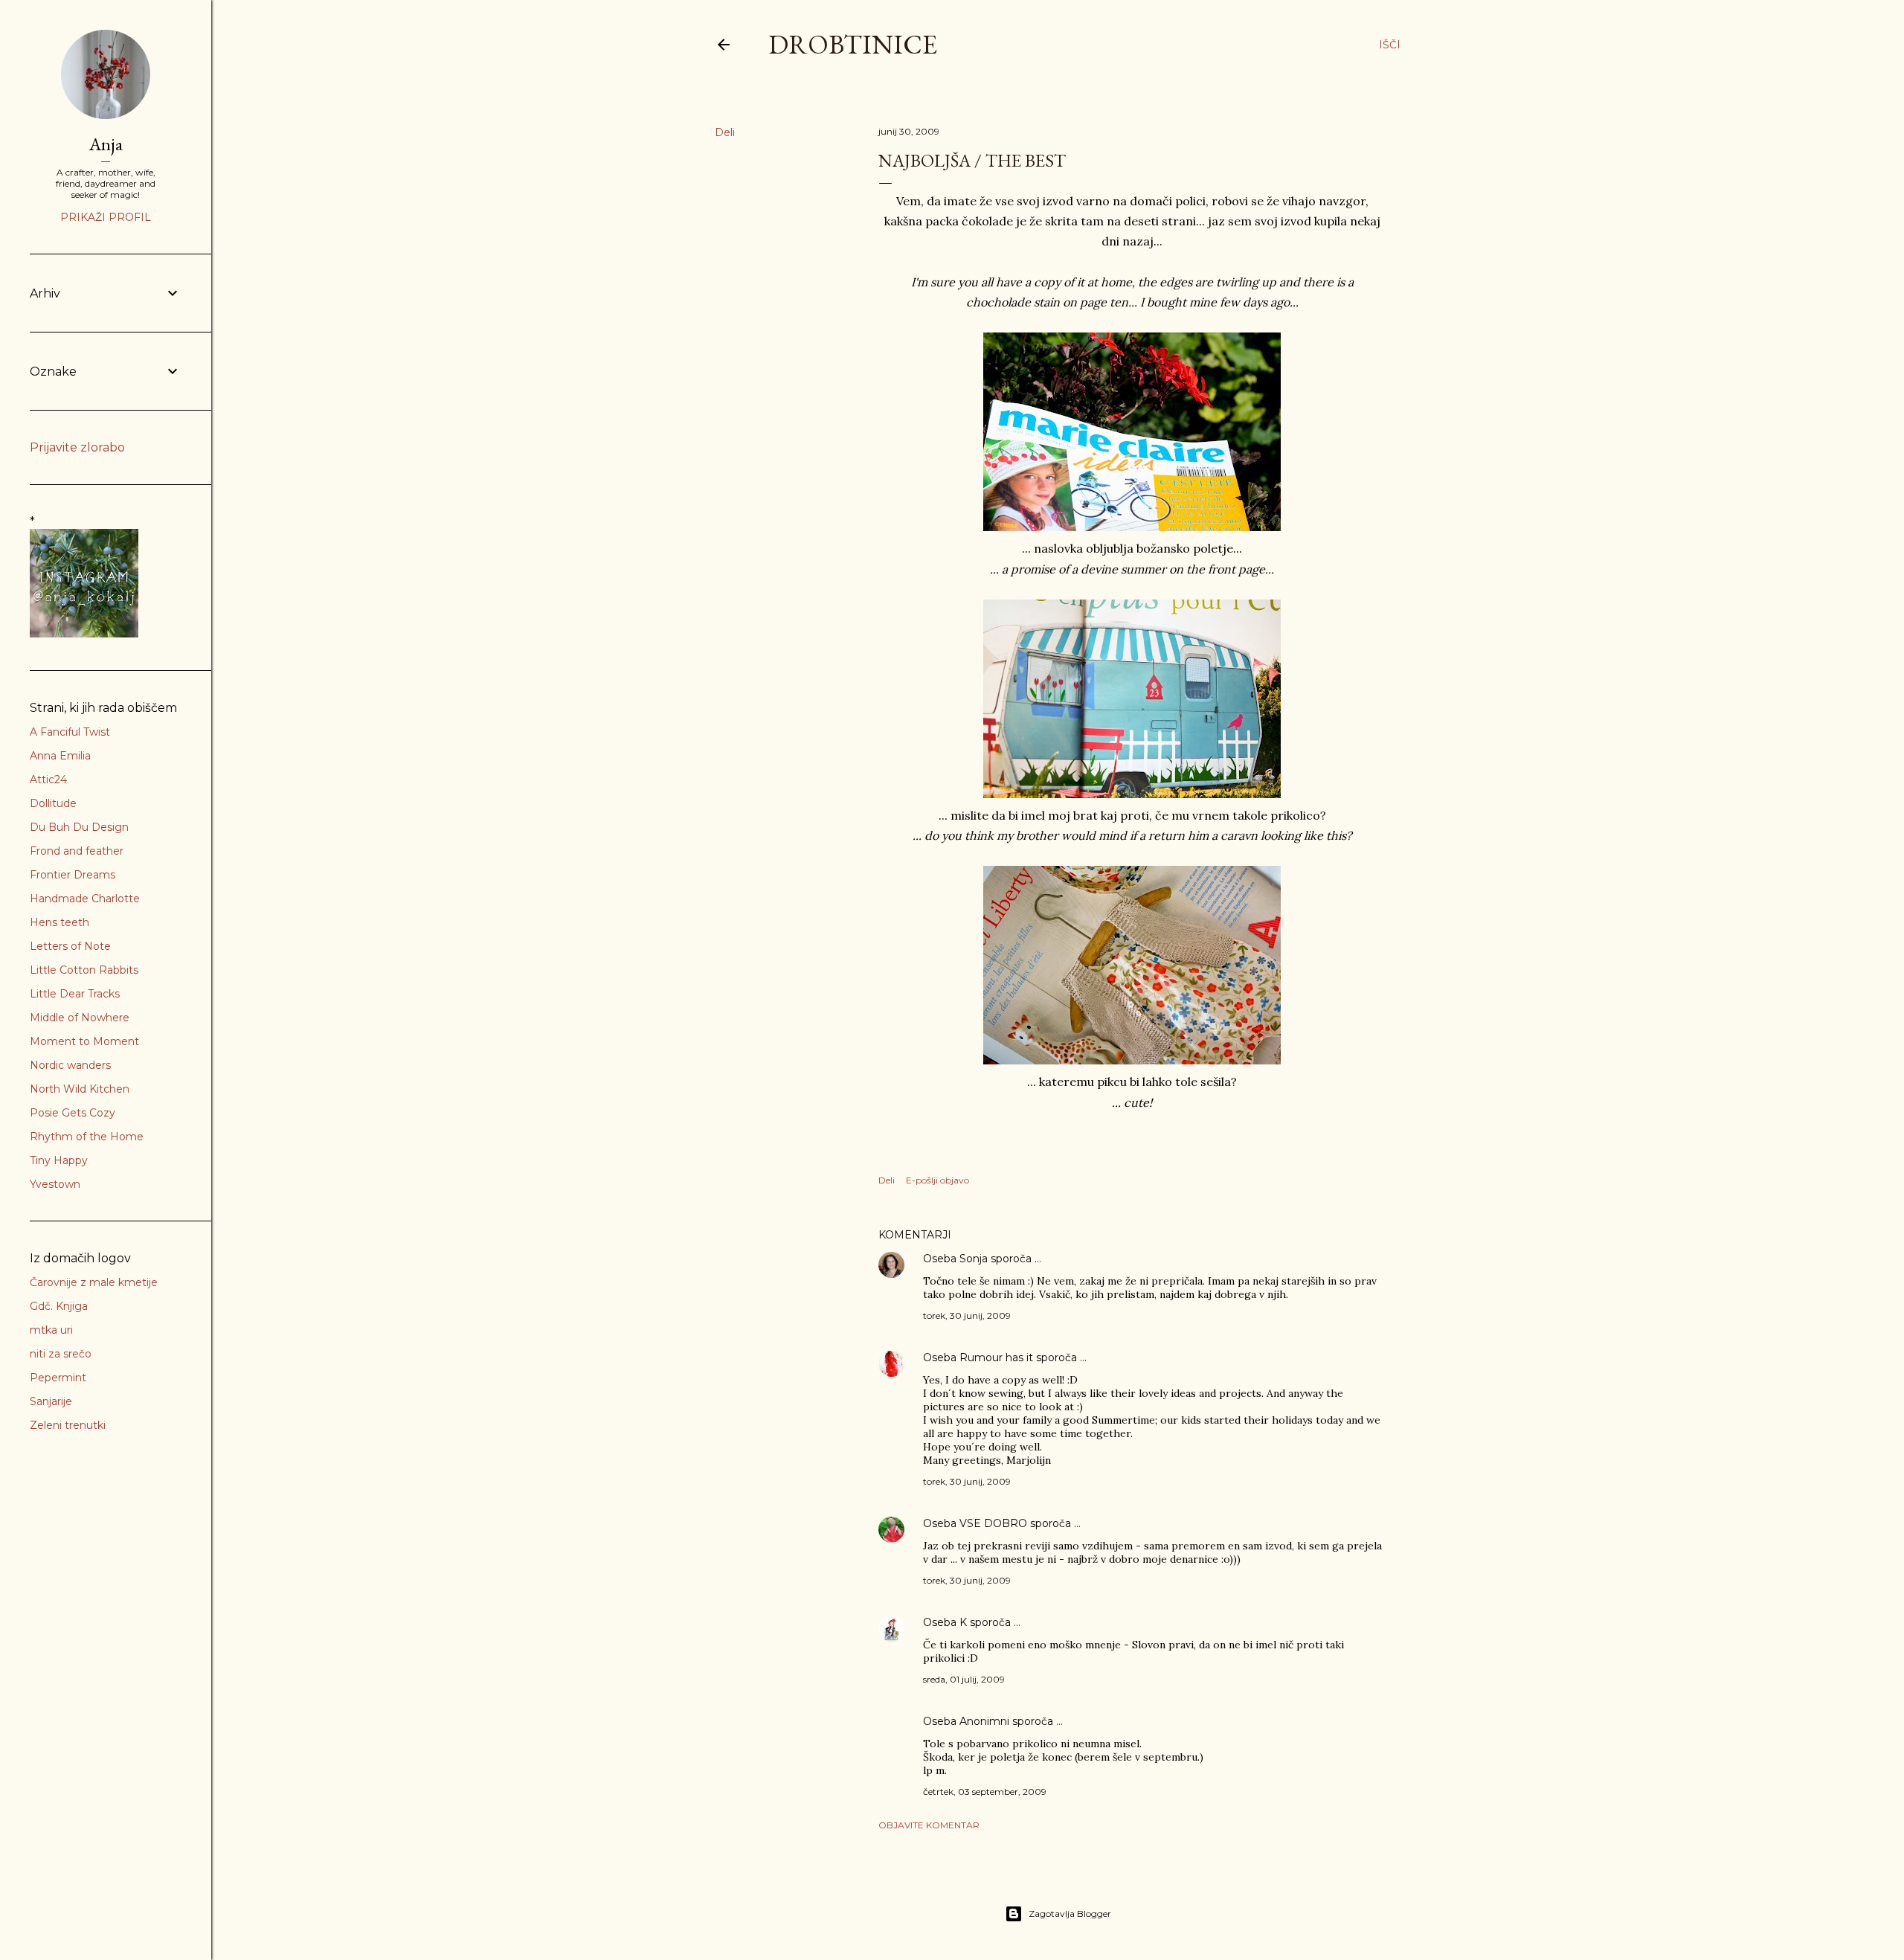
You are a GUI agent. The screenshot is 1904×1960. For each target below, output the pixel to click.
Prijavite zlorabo (77, 447)
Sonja (974, 1259)
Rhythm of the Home (87, 1137)
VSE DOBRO (995, 1523)
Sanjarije (51, 1401)
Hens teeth (59, 922)
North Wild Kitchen (80, 1089)
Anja (106, 144)
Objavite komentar (929, 1825)
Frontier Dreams (73, 875)
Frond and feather (77, 851)
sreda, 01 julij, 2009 (964, 1679)
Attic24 (48, 780)
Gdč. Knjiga (59, 1306)
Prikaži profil (106, 217)
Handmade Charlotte (85, 899)
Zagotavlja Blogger (1070, 1914)
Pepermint (58, 1378)
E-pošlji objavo (937, 1180)
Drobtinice (853, 44)
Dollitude (53, 803)
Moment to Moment (84, 1041)
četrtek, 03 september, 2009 (985, 1792)
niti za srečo (61, 1354)
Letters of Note (70, 946)
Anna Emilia (60, 756)
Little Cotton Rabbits (84, 970)
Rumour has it (996, 1357)
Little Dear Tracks (75, 994)
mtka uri (51, 1330)
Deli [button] (725, 132)
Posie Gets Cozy (73, 1113)
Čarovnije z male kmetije (94, 1282)
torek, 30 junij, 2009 (967, 1315)
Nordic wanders (70, 1065)
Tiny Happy (59, 1160)
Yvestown (55, 1184)
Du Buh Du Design (79, 827)
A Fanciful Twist (70, 732)
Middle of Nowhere (80, 1018)
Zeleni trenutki (68, 1425)
